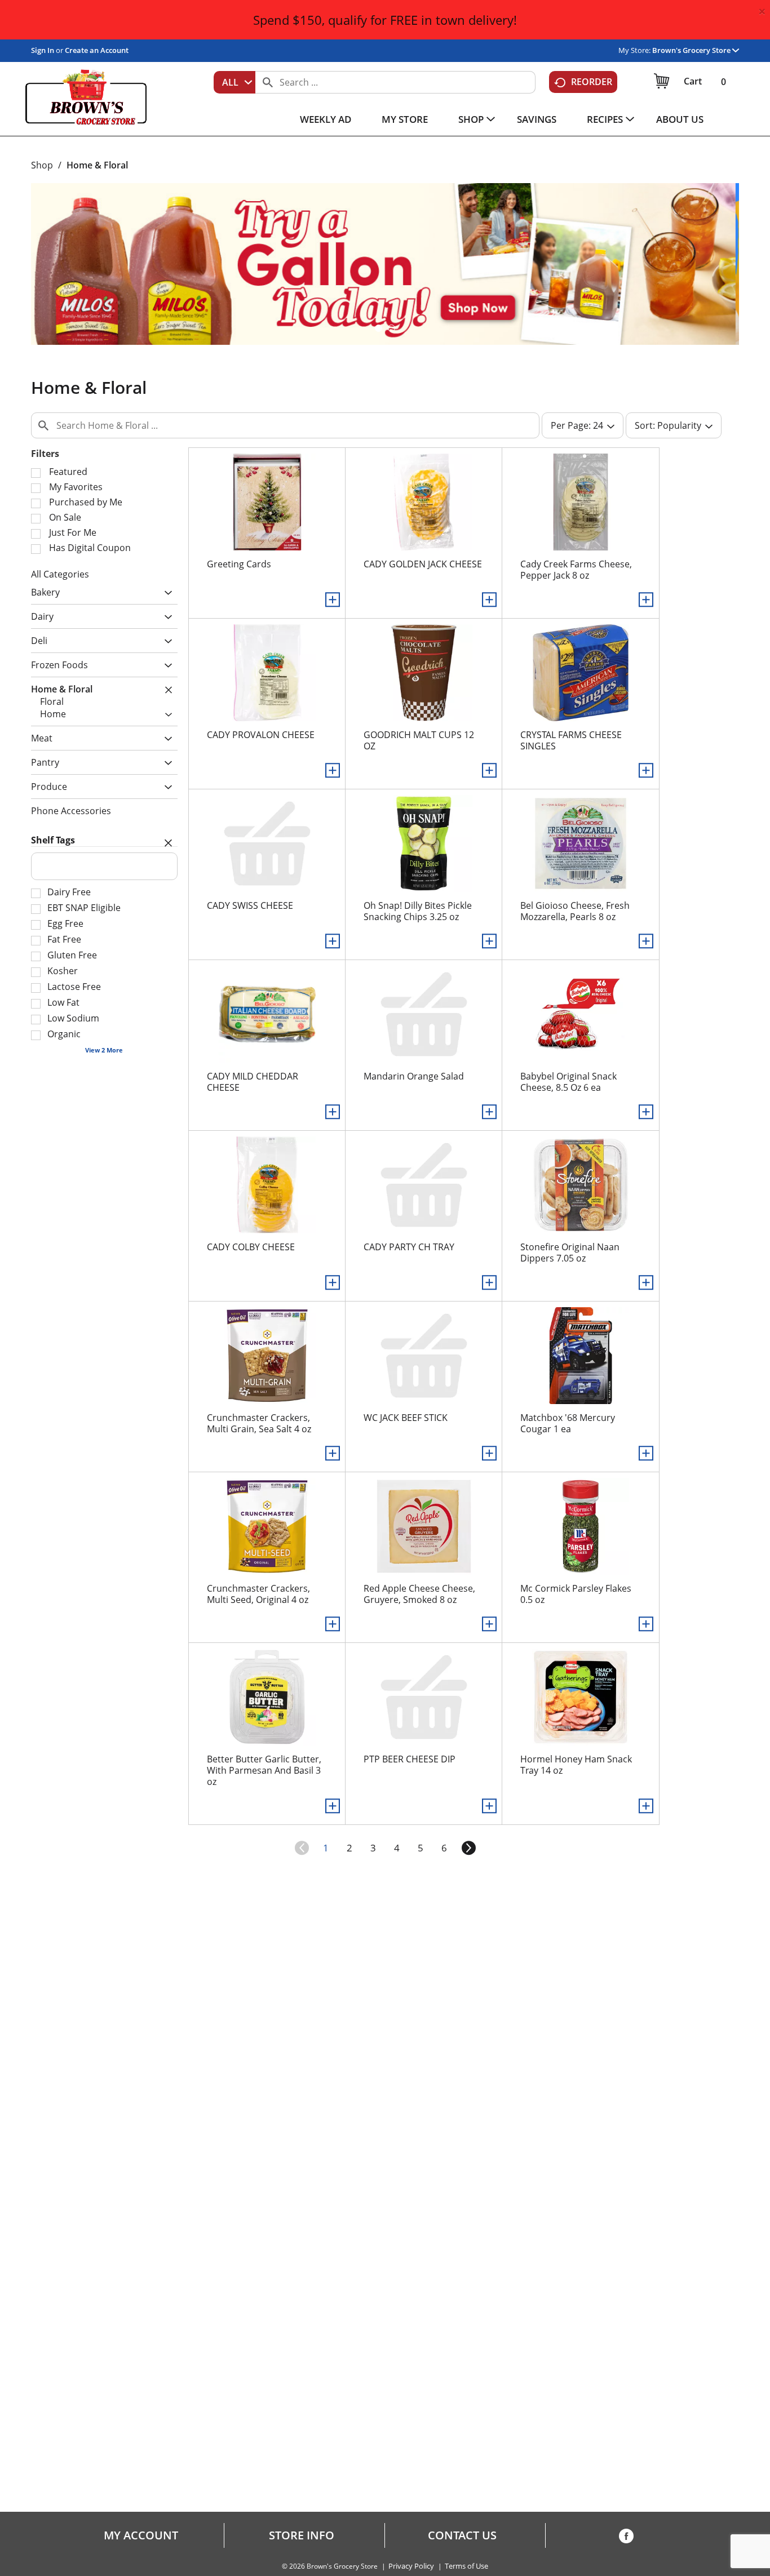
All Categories (60, 574)
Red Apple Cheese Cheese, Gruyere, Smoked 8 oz (419, 1594)
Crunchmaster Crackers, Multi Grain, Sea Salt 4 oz (259, 1423)
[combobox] (234, 82)
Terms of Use (466, 2566)
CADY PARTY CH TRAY (409, 1247)
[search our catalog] (268, 82)
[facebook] (626, 2538)
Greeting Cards (239, 564)
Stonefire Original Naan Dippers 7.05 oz (570, 1253)
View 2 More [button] (104, 1050)
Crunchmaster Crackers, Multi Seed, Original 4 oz (258, 1594)
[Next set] (468, 1848)
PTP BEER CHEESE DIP (410, 1759)
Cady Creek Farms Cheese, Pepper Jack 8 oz (576, 570)
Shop (42, 165)
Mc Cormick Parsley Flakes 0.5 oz (576, 1594)
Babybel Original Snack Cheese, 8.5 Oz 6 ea (568, 1082)
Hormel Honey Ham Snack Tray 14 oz (576, 1765)
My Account (141, 2535)
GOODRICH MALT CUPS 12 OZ (419, 740)
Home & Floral (97, 165)
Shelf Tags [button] (53, 840)
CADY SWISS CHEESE (250, 905)
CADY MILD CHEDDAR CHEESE (253, 1082)
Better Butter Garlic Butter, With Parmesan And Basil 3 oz (264, 1770)
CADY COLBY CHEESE (251, 1247)
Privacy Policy (411, 2566)
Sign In (43, 50)
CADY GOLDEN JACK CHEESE (423, 564)
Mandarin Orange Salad (414, 1076)
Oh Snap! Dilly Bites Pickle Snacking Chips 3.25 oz (418, 911)
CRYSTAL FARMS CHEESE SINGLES (571, 740)
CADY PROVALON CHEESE (261, 735)
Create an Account (97, 50)
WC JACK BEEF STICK (406, 1418)
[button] (696, 50)
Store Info (302, 2535)
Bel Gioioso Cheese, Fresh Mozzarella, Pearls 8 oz (575, 911)
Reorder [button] (592, 82)
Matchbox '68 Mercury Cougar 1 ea (568, 1423)
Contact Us (462, 2535)
